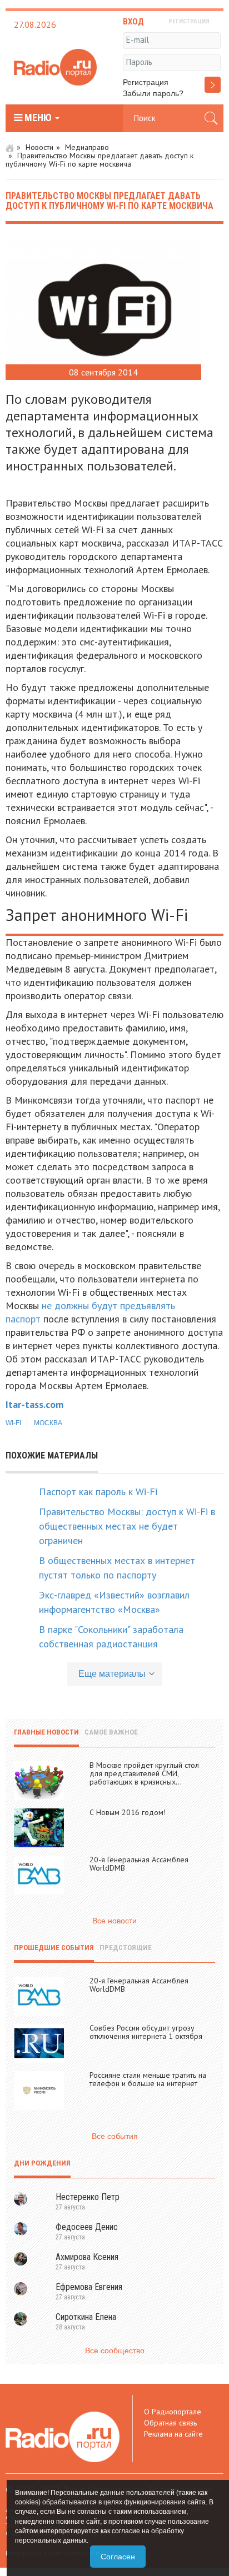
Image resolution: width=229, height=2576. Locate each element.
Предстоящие (126, 1948)
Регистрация (146, 82)
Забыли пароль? (153, 93)
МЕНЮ (38, 118)
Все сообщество (115, 2351)
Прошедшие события (54, 1948)
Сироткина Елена (86, 2317)
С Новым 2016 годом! (128, 1812)
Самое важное (111, 1732)
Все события (115, 2136)
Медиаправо (87, 147)
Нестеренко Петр (88, 2197)
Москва (48, 1423)
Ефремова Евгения (89, 2287)
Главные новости (46, 1732)
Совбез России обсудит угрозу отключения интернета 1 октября (146, 2032)
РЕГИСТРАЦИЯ (189, 21)
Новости (39, 147)
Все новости (114, 1921)
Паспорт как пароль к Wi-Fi (98, 1492)
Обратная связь (170, 2423)
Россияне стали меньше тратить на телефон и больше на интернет (148, 2079)
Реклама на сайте (173, 2434)
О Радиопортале (173, 2412)
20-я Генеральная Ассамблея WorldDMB (139, 1864)
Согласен (118, 2557)
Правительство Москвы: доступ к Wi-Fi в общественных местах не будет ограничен (127, 1526)
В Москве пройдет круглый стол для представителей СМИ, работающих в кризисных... (144, 1773)
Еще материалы (112, 1674)
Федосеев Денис (87, 2227)
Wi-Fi (13, 1423)
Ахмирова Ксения (87, 2257)
